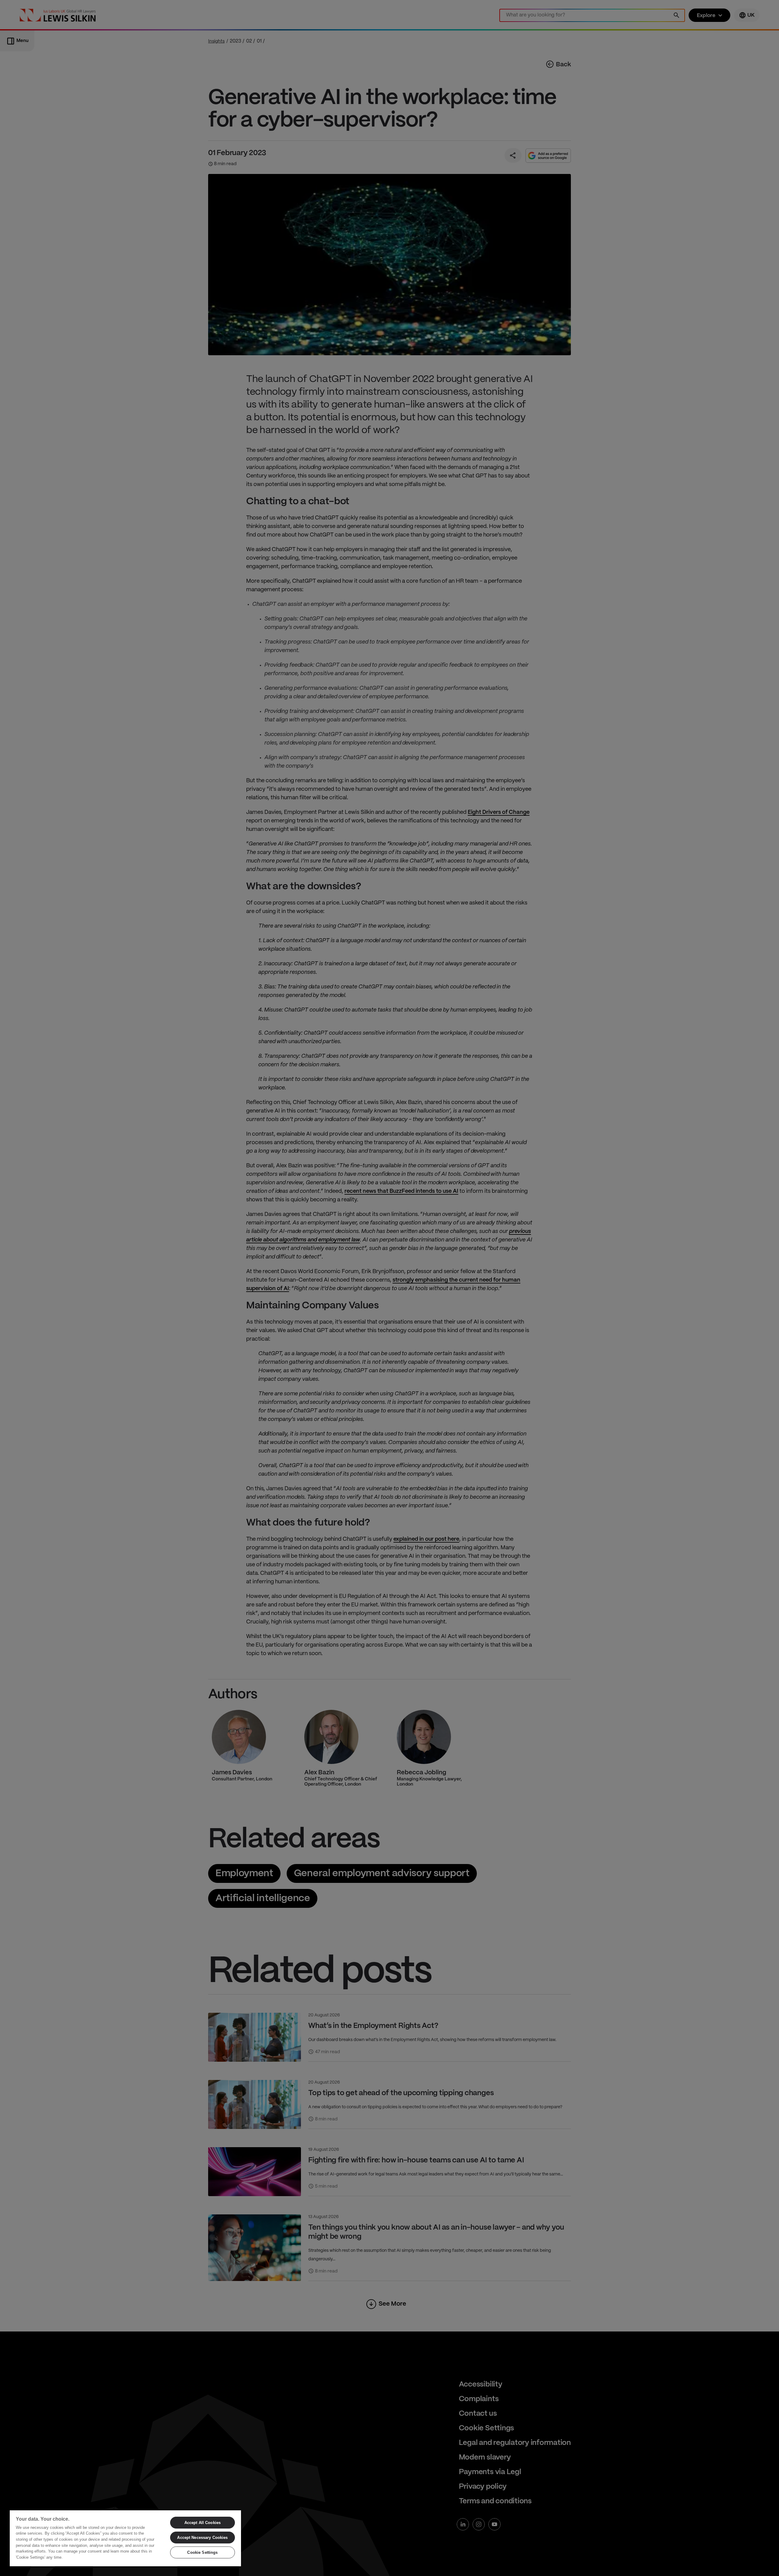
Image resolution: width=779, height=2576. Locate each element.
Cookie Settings (202, 2552)
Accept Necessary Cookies (202, 2538)
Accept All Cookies (203, 2523)
